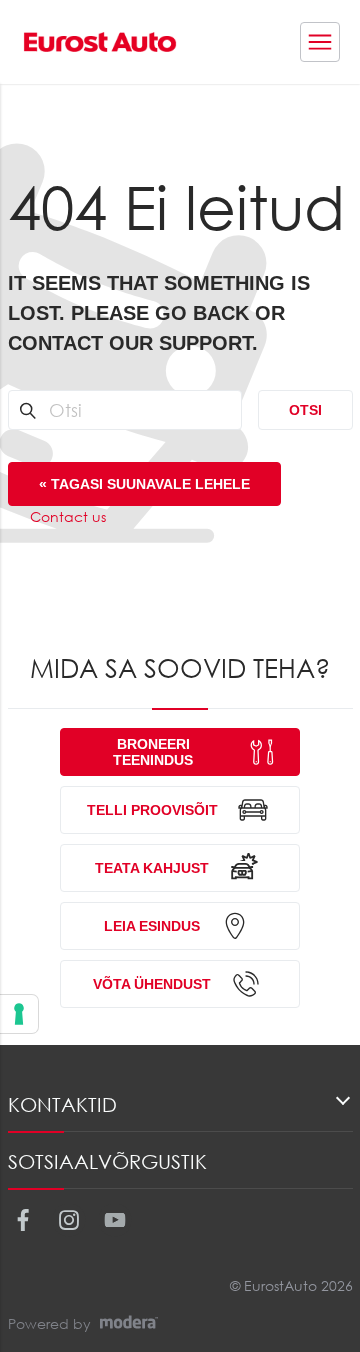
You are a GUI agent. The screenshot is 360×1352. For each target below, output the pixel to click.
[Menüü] (320, 42)
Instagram (68, 1220)
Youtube (114, 1220)
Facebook (22, 1220)
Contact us (68, 516)
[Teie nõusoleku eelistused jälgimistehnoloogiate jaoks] (19, 1014)
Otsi (305, 410)
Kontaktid (62, 1104)
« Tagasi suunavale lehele (144, 484)
